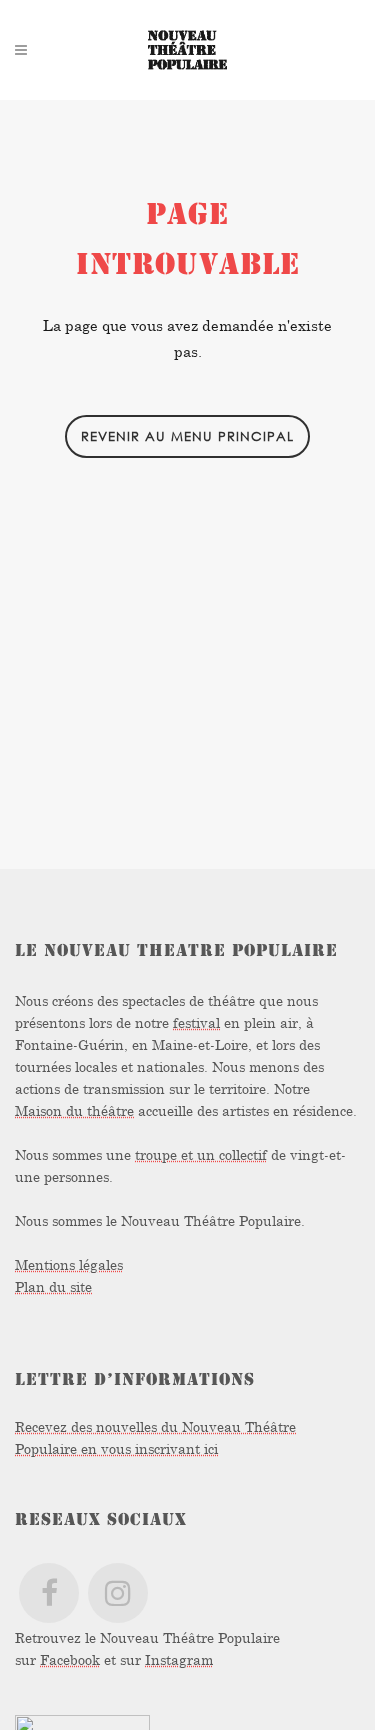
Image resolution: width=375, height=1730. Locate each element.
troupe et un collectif (201, 1154)
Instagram (179, 1659)
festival (196, 1022)
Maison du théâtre (74, 1110)
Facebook (70, 1659)
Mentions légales (69, 1264)
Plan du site (53, 1286)
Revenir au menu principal (187, 436)
